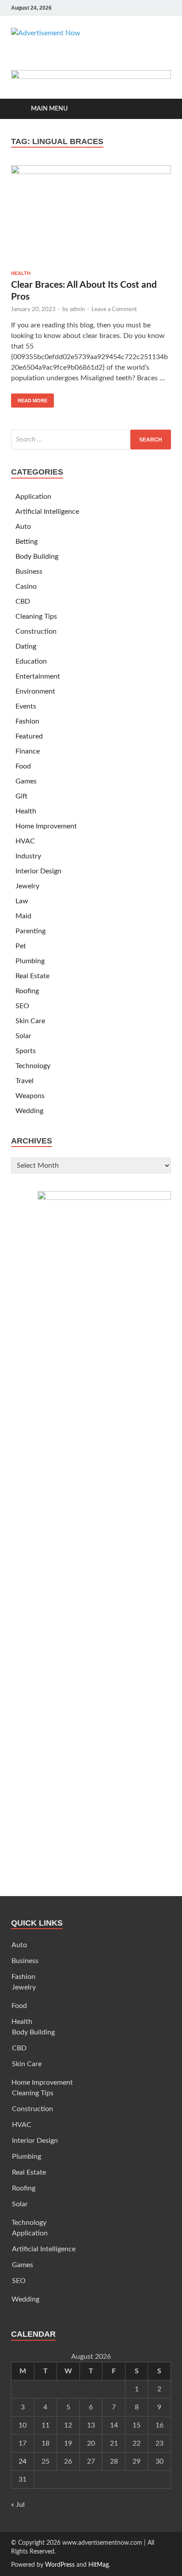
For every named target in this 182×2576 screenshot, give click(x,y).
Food (23, 766)
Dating (26, 646)
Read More (29, 398)
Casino (26, 586)
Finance (28, 751)
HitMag (99, 2565)
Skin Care (30, 1021)
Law (22, 901)
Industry (28, 856)
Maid (23, 916)
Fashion (27, 721)
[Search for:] (91, 440)
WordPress (60, 2565)
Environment (35, 691)
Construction (36, 631)
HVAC (25, 841)
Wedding (29, 1111)
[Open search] (160, 109)
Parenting (30, 931)
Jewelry (27, 886)
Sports (26, 1051)
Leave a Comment (114, 310)
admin (77, 310)
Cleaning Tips (36, 616)
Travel (25, 1081)
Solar (23, 1036)
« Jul (18, 2505)
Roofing (27, 991)
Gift (21, 796)
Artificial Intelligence (47, 512)
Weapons (30, 1096)
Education (31, 661)
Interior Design (38, 871)
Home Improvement (46, 826)
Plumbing (30, 961)
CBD (23, 601)
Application (33, 497)
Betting (27, 542)
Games (26, 781)
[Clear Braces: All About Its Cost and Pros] (91, 215)
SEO (22, 1006)
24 (23, 2461)
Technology (33, 1066)
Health (21, 273)
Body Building (37, 557)
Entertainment (38, 676)
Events (26, 706)
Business (29, 572)
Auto (23, 527)
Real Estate (32, 976)
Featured (29, 736)
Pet (21, 946)
